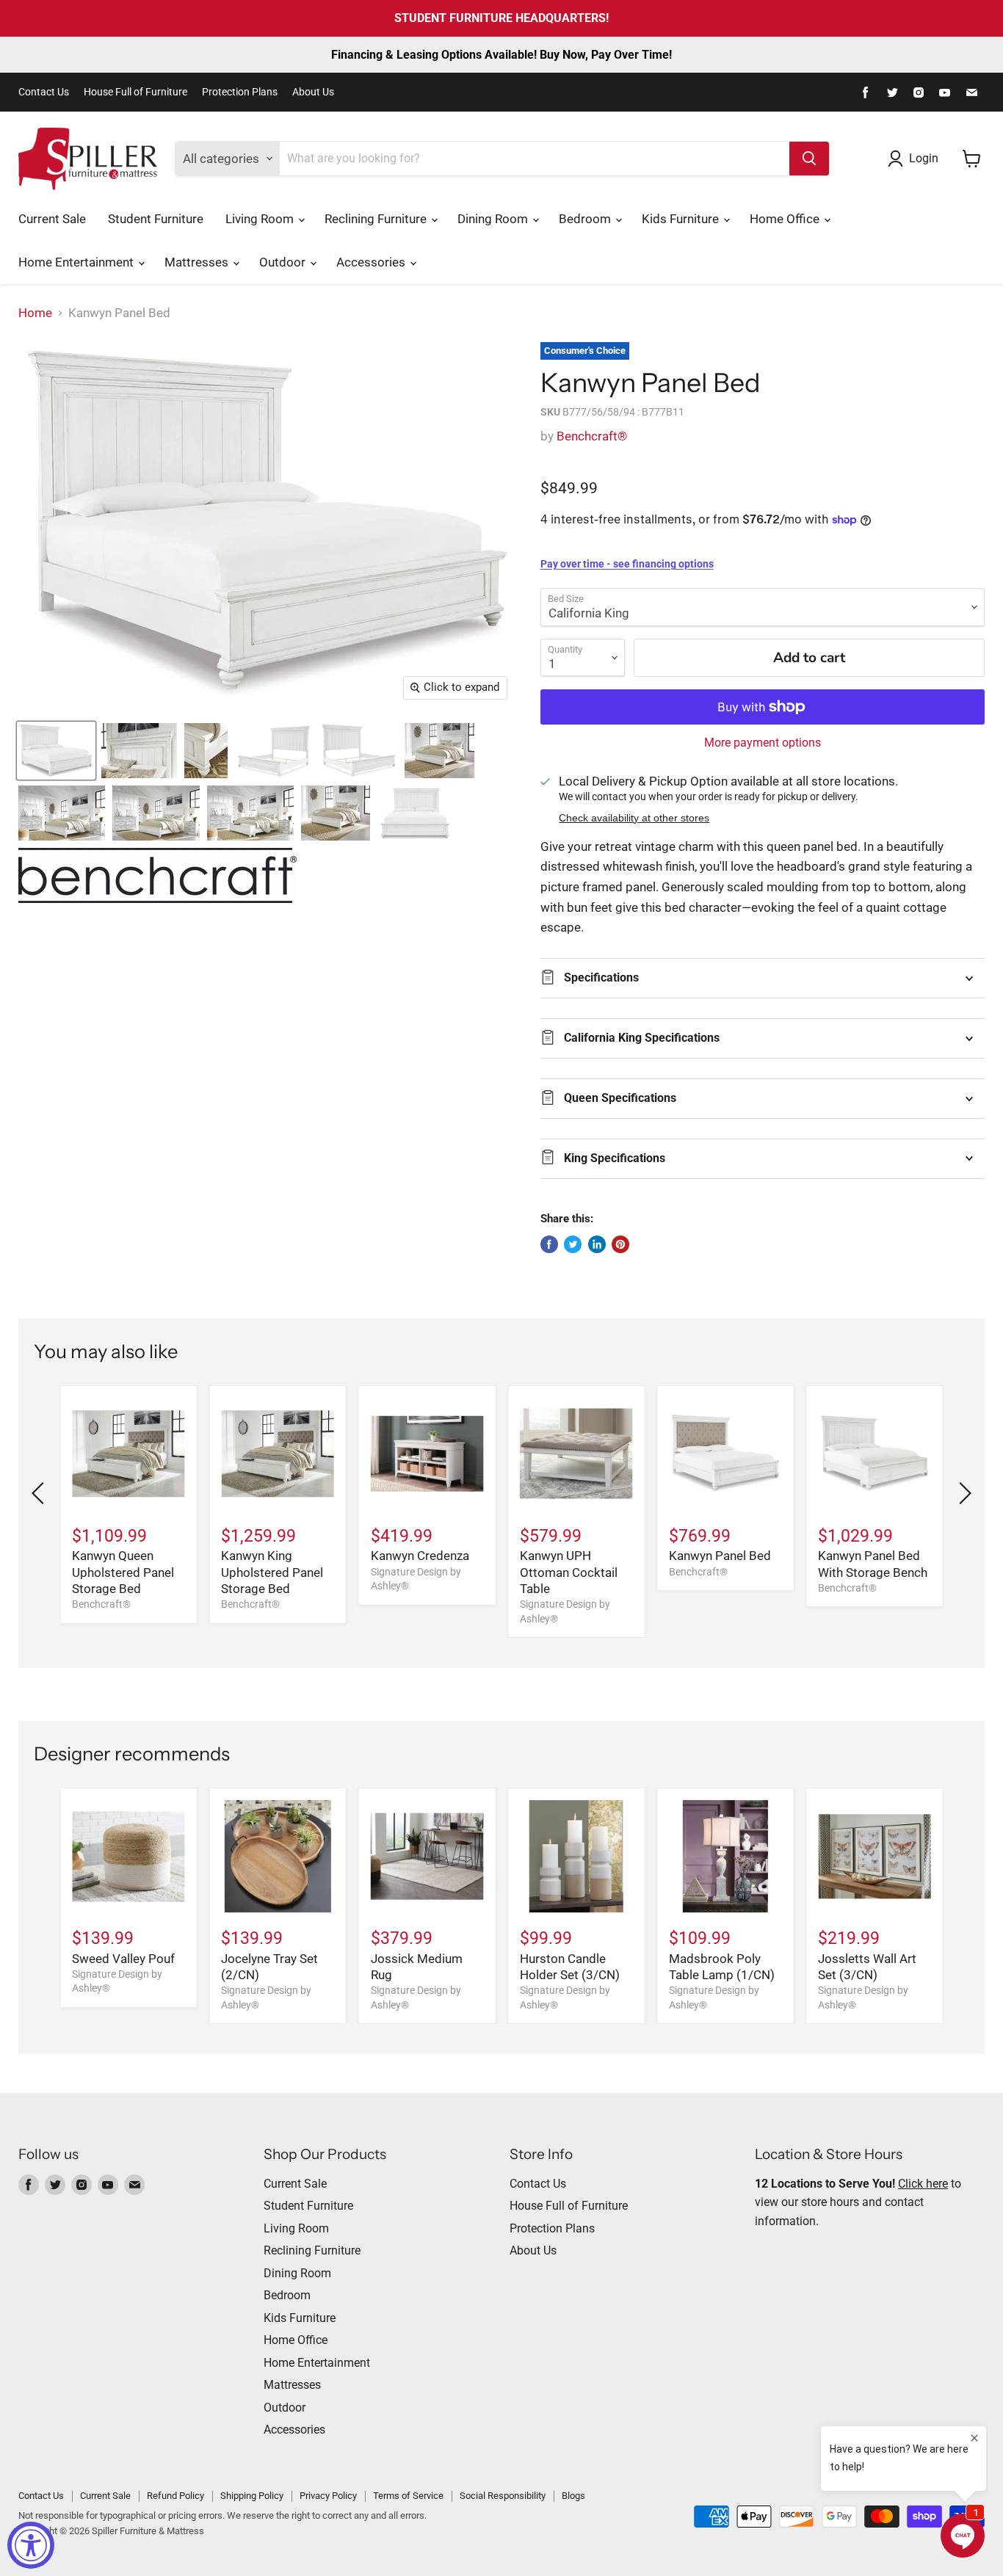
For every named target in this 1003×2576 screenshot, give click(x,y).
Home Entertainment (77, 262)
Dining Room (494, 219)
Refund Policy (175, 2496)
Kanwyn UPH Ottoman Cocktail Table (569, 1572)
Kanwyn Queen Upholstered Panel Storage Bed (123, 1572)
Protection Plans (240, 92)
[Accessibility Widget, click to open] (31, 2545)
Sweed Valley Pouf (123, 1959)
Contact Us (44, 92)
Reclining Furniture (377, 219)
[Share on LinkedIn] (597, 1244)
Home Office (786, 219)
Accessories (372, 262)
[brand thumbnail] (157, 875)
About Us (313, 92)
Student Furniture (156, 219)
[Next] (963, 1493)
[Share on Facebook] (549, 1244)
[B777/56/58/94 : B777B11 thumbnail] (56, 751)
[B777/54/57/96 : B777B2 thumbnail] (359, 751)
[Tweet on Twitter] (573, 1244)
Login (924, 158)
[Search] (809, 159)
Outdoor (284, 262)
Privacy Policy (328, 2496)
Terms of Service (408, 2496)
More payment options (763, 743)
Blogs (573, 2496)
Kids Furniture (682, 219)
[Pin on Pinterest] (620, 1244)
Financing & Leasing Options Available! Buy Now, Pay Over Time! (501, 55)
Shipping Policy (252, 2496)
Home (35, 313)
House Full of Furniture (135, 92)
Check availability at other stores (634, 818)
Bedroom (586, 219)
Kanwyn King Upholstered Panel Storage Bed (272, 1572)
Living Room (261, 219)
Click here (923, 2184)
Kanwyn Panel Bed (720, 1556)
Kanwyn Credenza (420, 1556)
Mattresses (198, 262)
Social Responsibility (503, 2496)
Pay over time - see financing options (627, 564)
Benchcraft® (592, 436)
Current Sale (52, 219)
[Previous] (40, 1493)
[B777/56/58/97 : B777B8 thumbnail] (336, 813)
